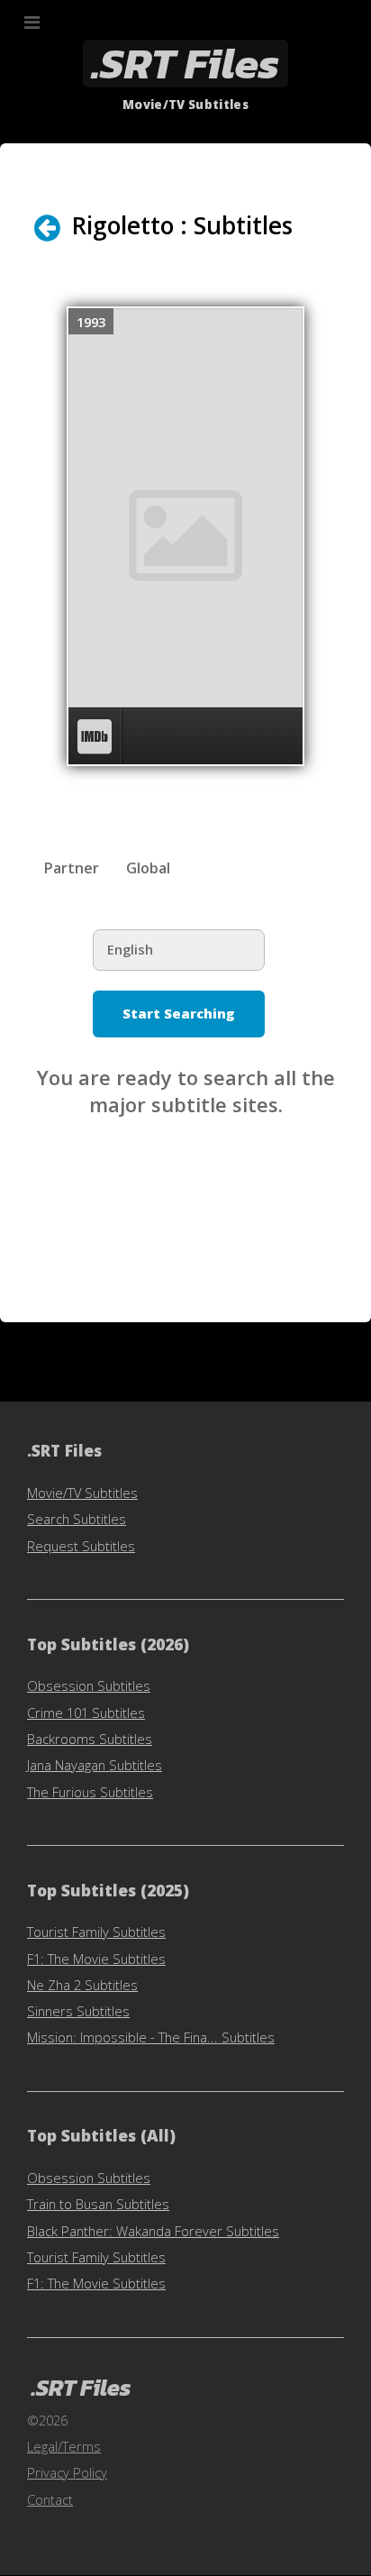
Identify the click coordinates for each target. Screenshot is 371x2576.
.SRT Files (185, 64)
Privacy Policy (67, 2472)
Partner (71, 868)
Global (148, 868)
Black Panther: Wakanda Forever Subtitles (153, 2231)
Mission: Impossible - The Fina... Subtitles (151, 2037)
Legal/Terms (64, 2446)
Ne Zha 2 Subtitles (82, 1985)
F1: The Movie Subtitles (96, 1959)
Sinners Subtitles (78, 2011)
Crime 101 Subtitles (86, 1713)
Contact (50, 2499)
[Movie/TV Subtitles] (59, 228)
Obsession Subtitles (89, 1685)
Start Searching (179, 1013)
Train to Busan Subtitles (98, 2204)
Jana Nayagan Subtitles (95, 1765)
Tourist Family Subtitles (96, 1932)
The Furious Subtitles (90, 1792)
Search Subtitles (77, 1519)
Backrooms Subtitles (90, 1739)
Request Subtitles (81, 1546)
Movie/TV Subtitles (82, 1493)
